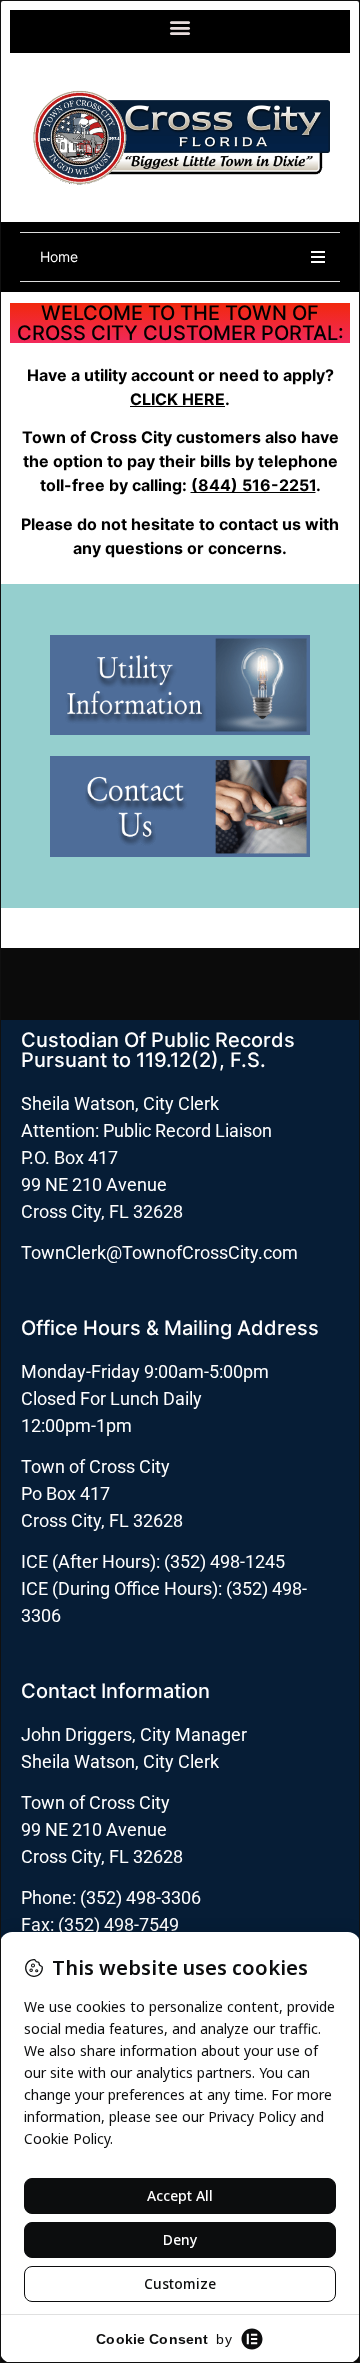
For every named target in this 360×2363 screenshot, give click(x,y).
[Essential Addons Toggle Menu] (318, 257)
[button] (180, 26)
